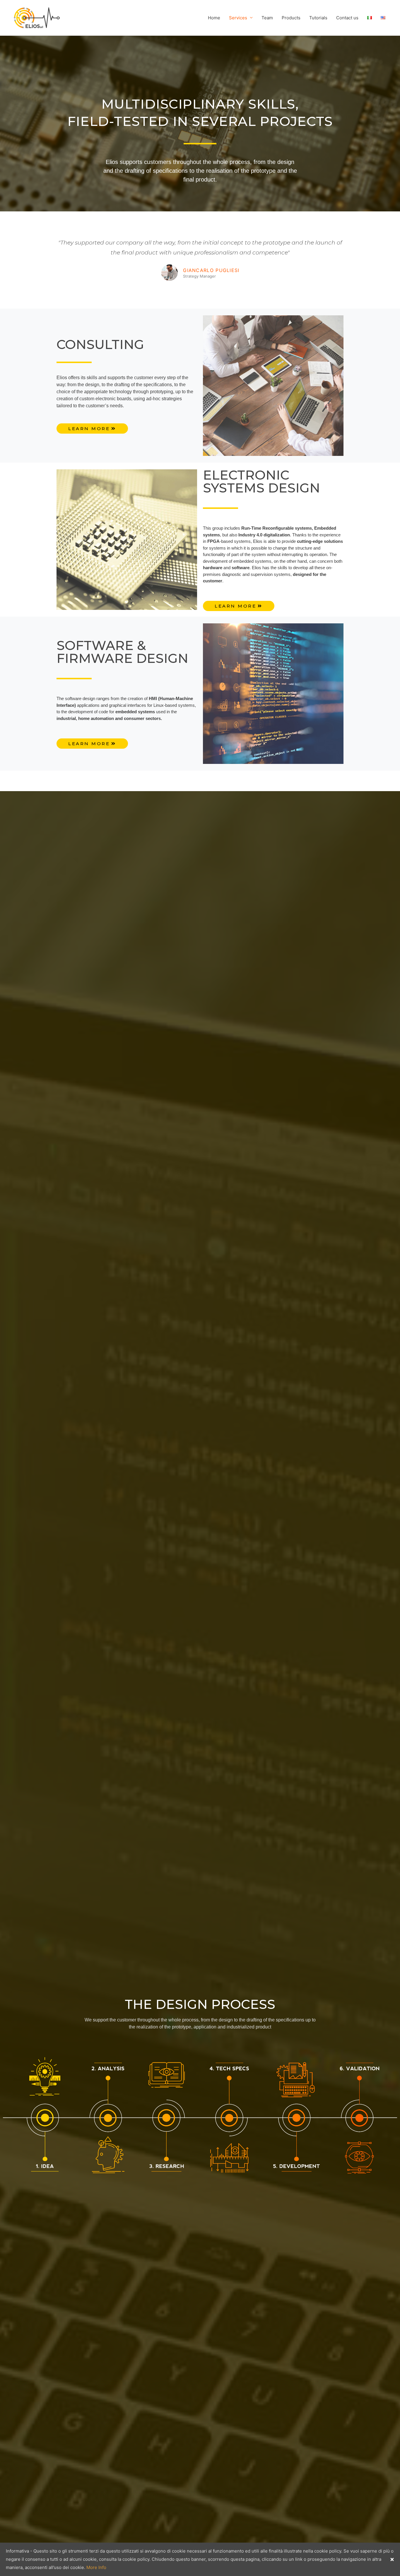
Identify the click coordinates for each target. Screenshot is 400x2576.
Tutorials (318, 18)
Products (291, 18)
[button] (92, 429)
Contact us (347, 18)
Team (267, 18)
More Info (96, 2567)
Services (238, 18)
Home (214, 18)
